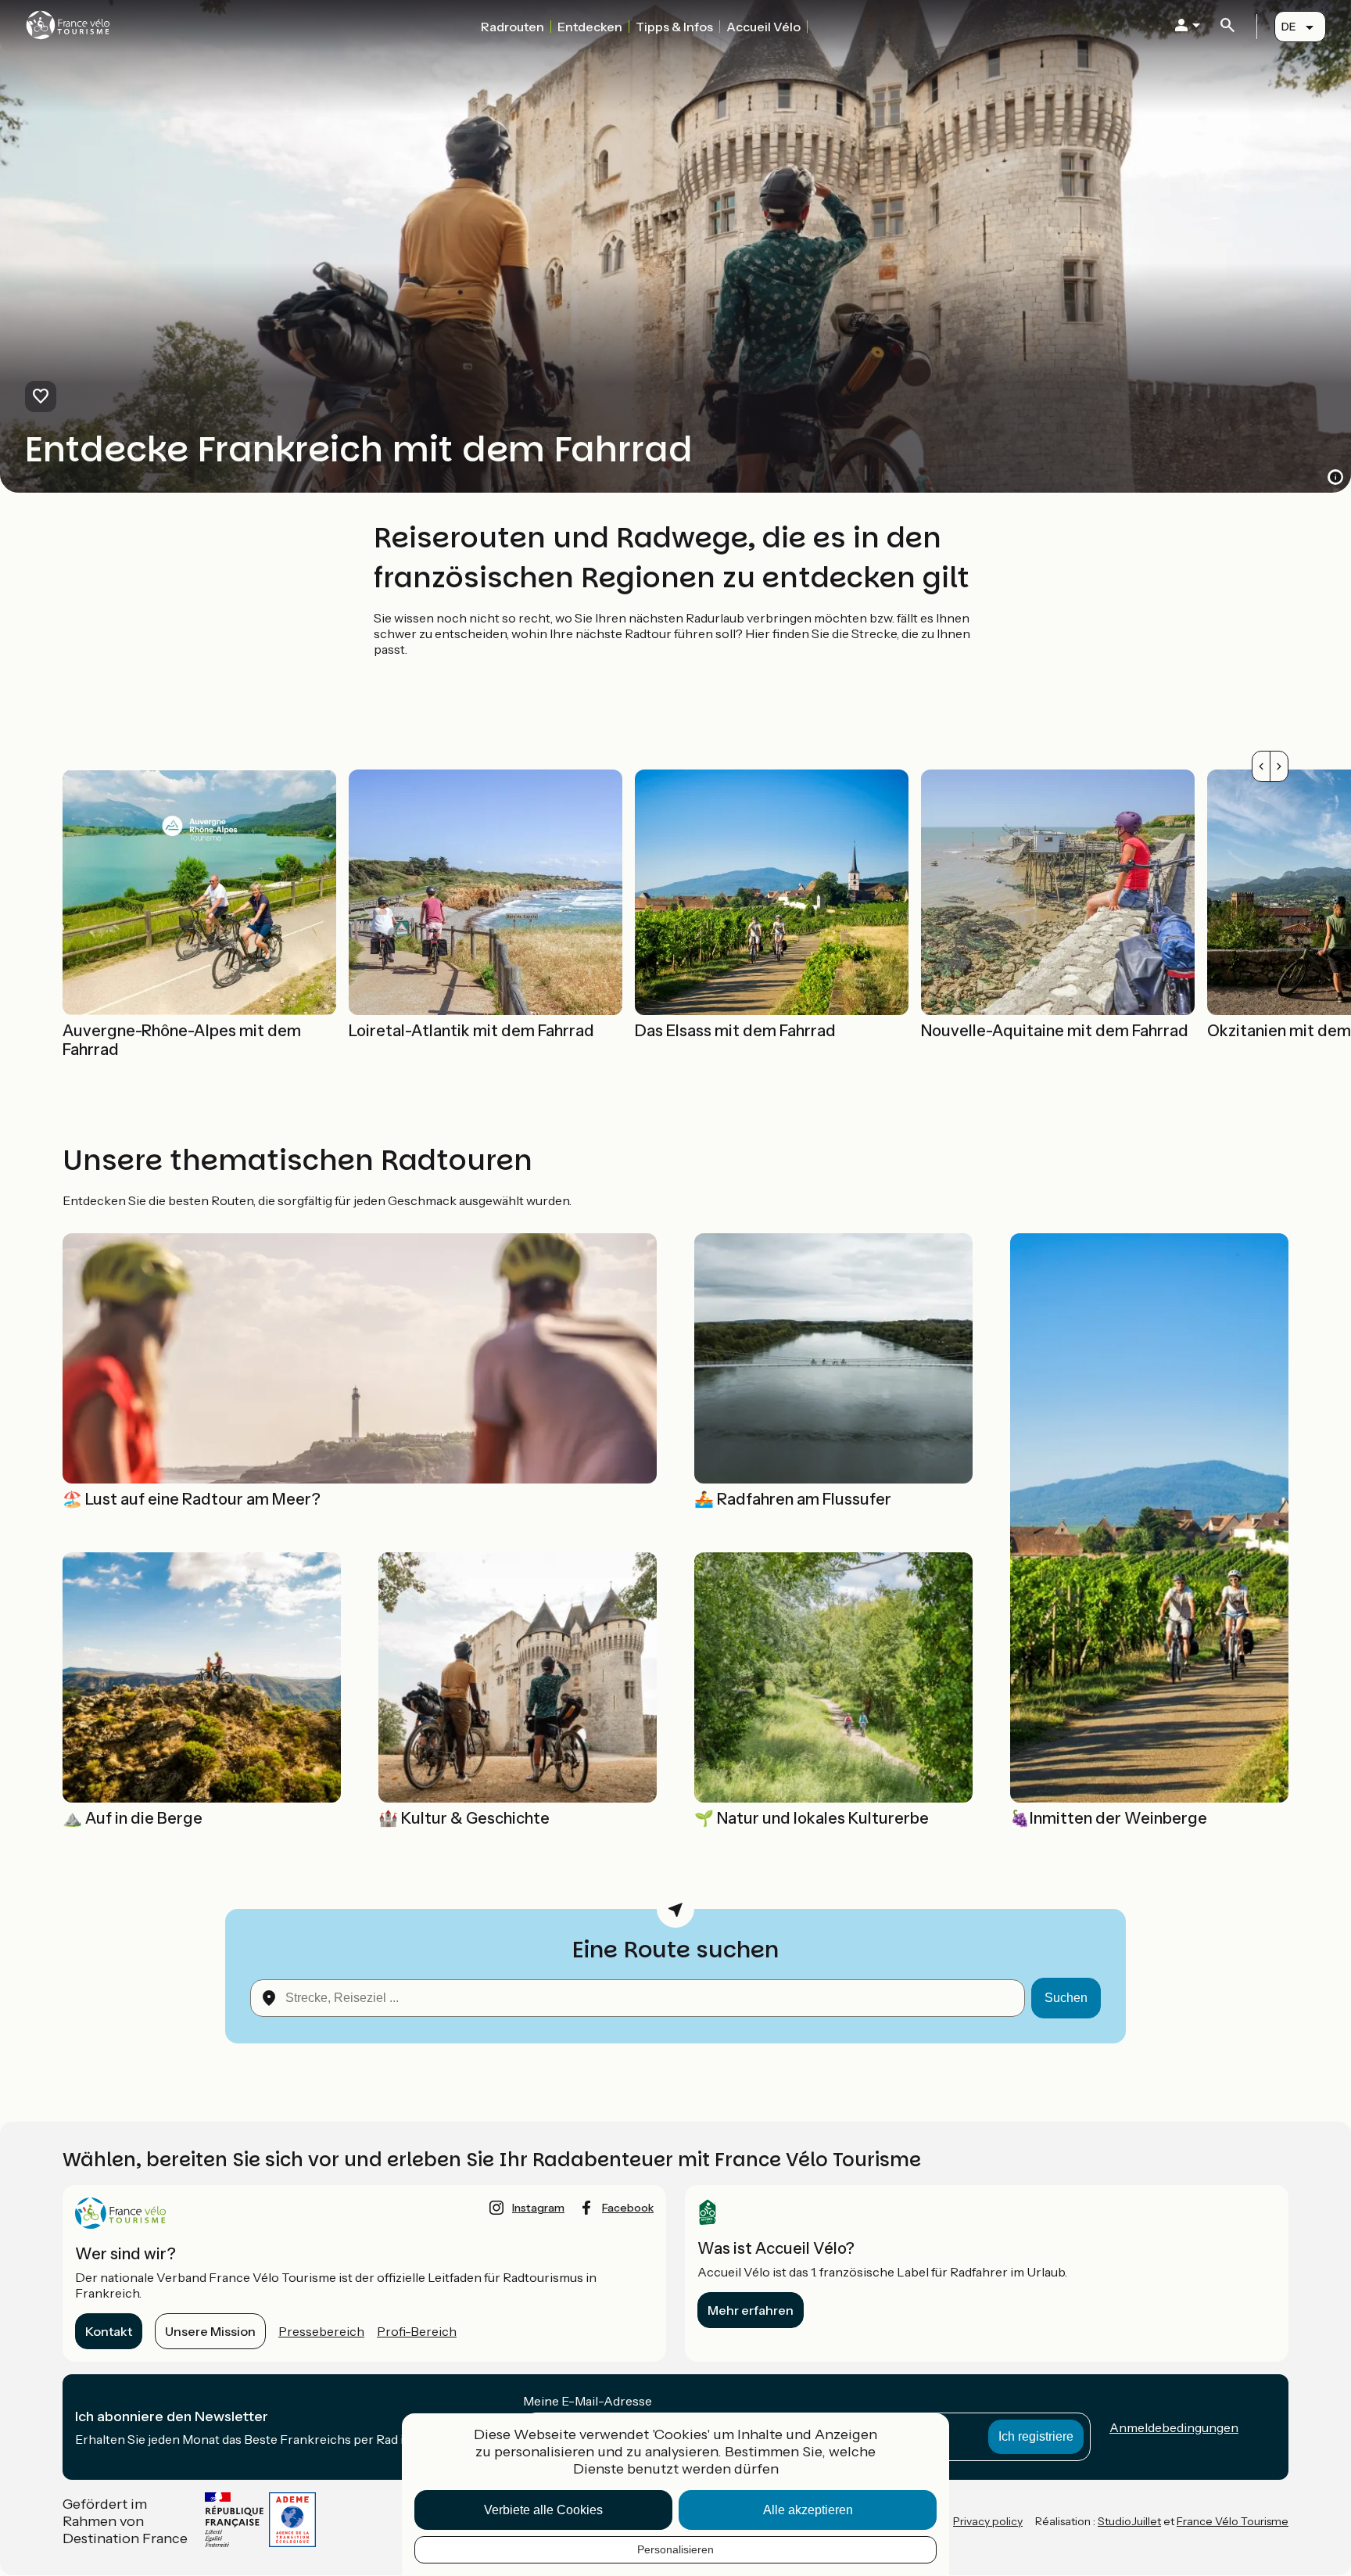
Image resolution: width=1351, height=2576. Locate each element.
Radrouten (512, 27)
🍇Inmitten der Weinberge (1109, 1818)
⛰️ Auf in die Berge (133, 1818)
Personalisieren (675, 2549)
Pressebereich (321, 2331)
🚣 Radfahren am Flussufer (793, 1499)
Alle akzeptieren (808, 2510)
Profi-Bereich (417, 2331)
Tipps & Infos (674, 27)
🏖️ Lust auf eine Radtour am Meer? (192, 1499)
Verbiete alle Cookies (543, 2510)
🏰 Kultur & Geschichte (464, 1818)
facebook (628, 2208)
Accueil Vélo (763, 27)
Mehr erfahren (751, 2310)
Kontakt (109, 2331)
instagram (538, 2208)
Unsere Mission (210, 2331)
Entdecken (590, 27)
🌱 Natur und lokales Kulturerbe (812, 1818)
